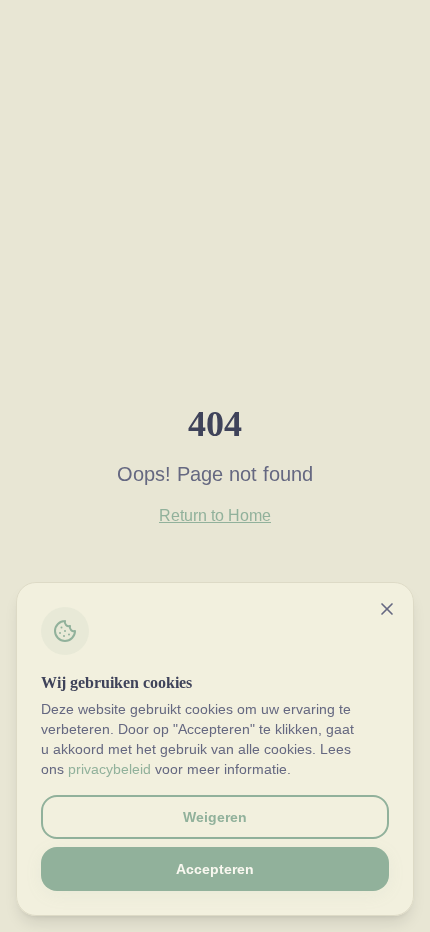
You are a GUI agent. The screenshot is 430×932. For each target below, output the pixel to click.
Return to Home (215, 515)
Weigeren (215, 817)
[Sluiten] (387, 609)
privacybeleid (109, 769)
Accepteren (215, 869)
